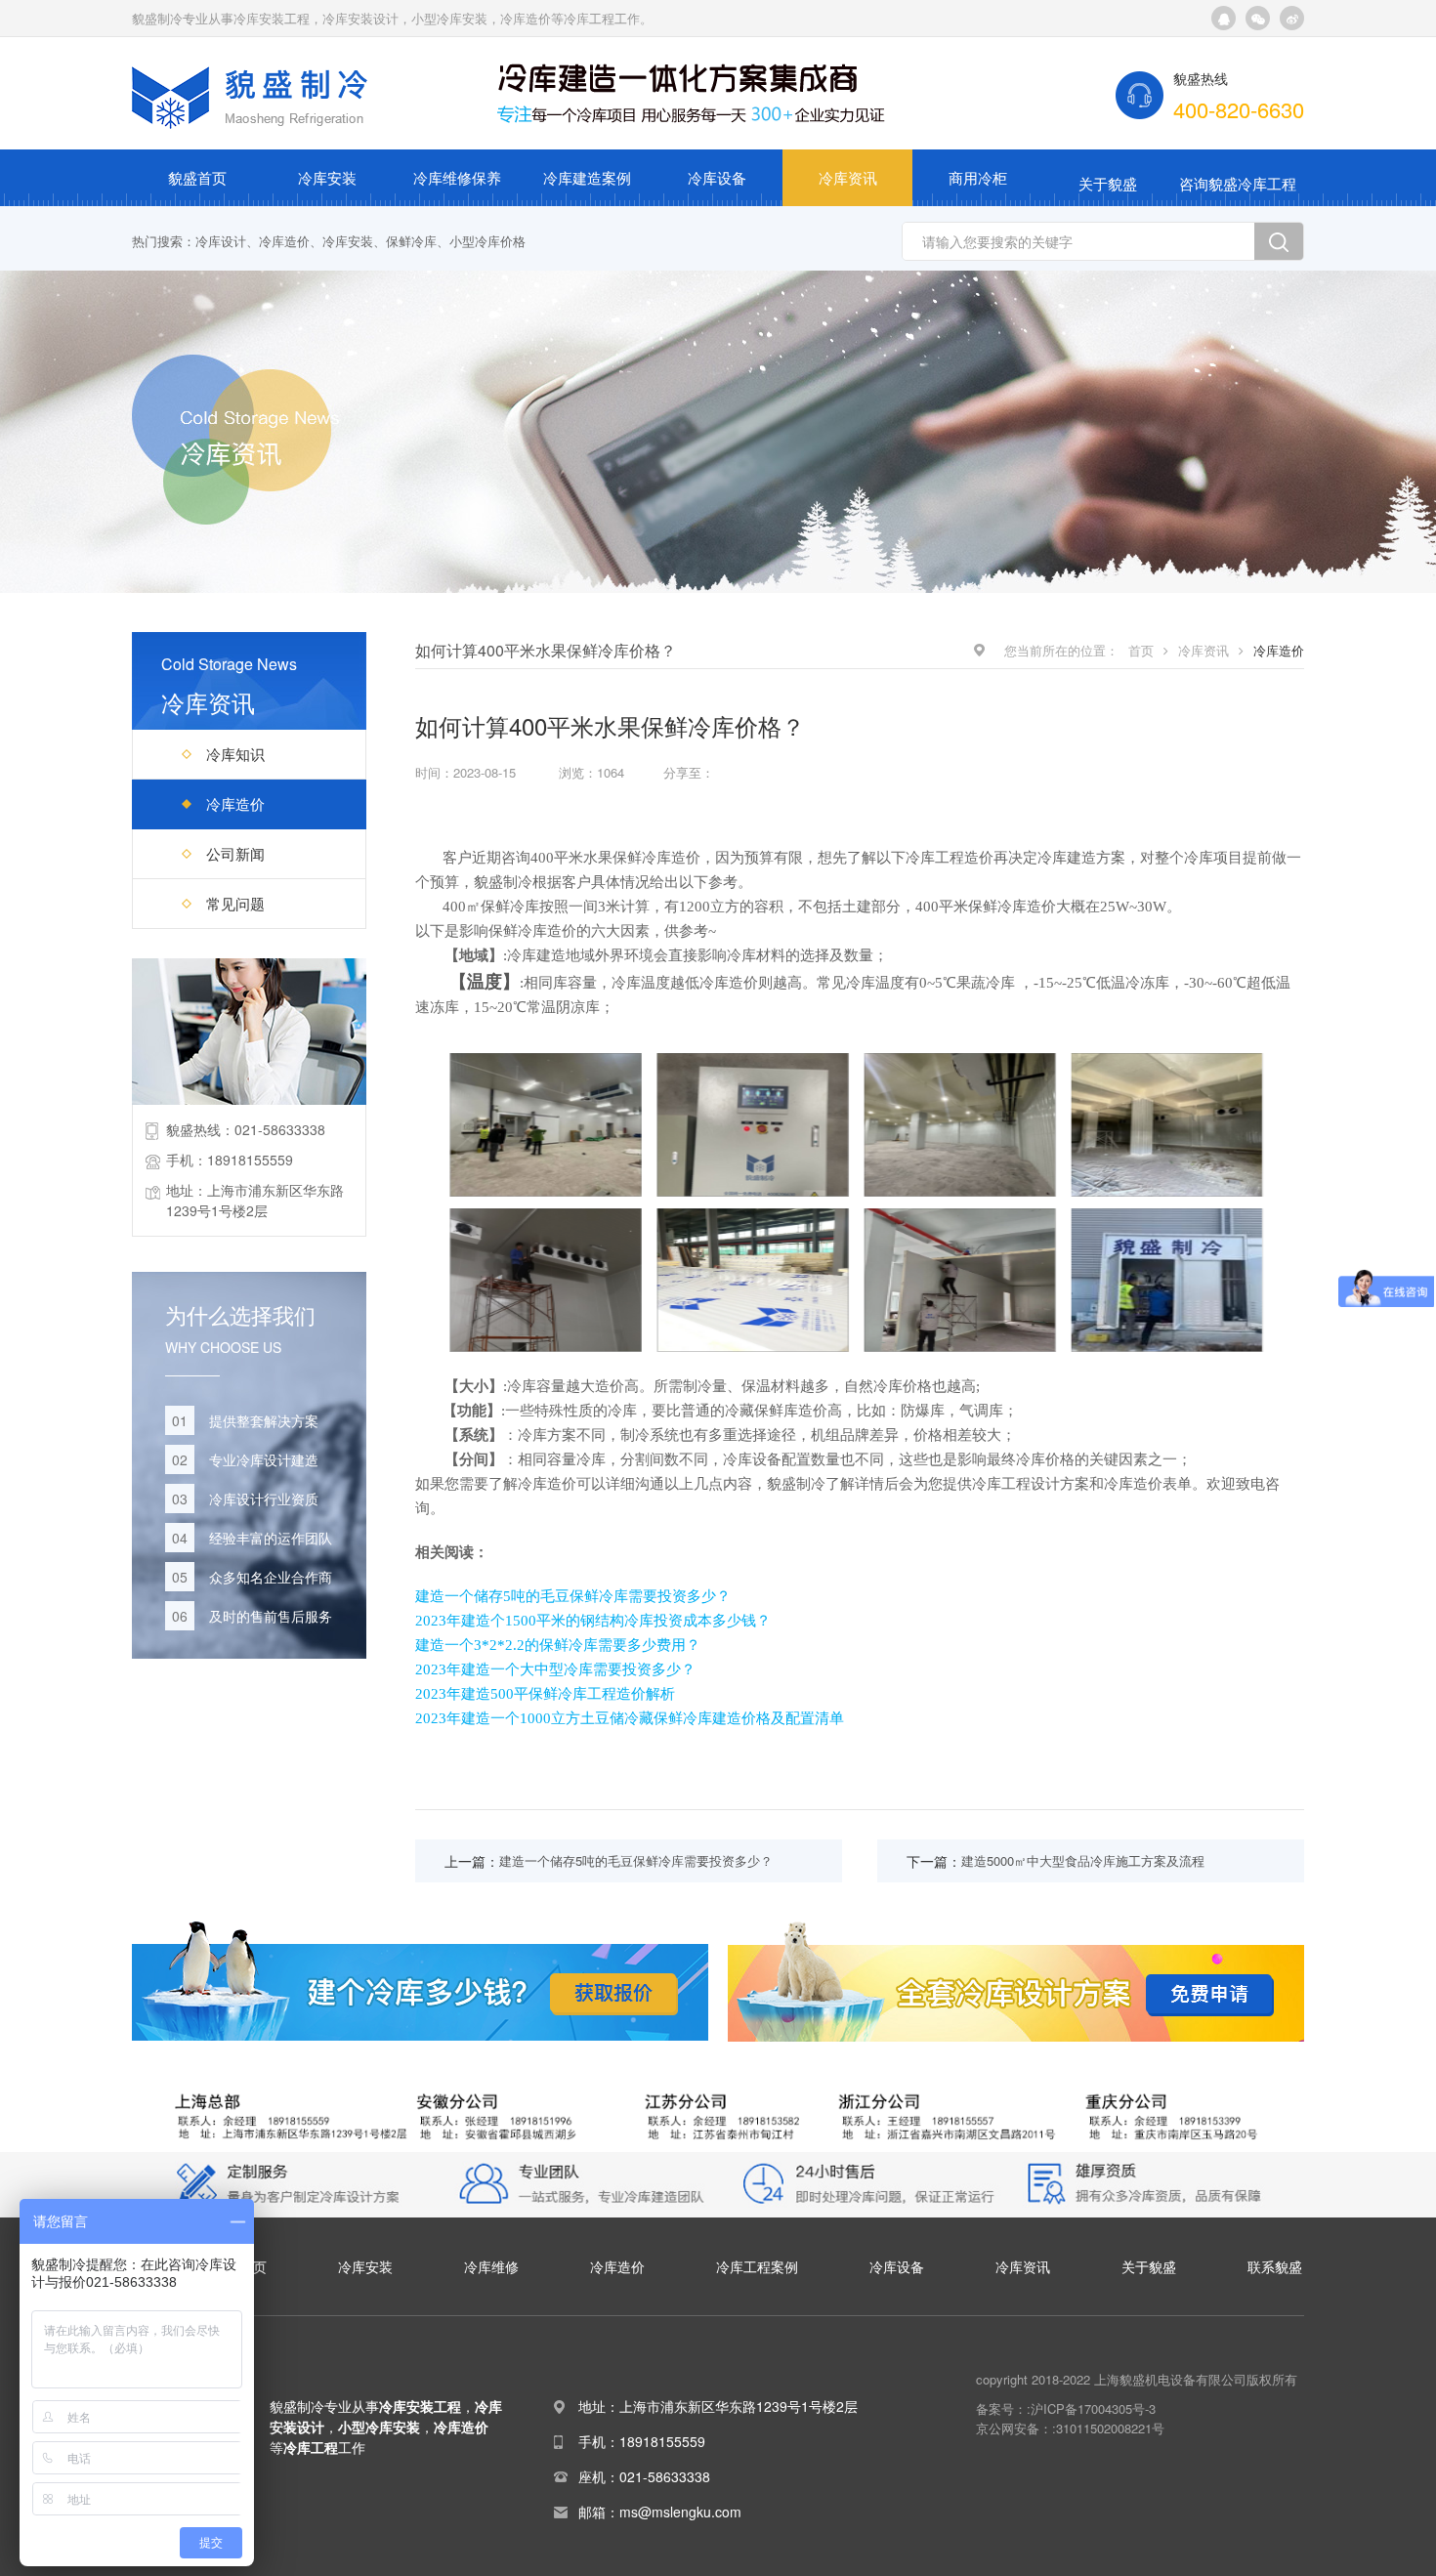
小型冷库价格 (487, 241)
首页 (1141, 650)
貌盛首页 (197, 177)
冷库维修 (491, 2266)
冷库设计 (221, 241)
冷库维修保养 (457, 177)
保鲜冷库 (411, 241)
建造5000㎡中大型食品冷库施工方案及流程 (1083, 1860)
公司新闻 (235, 853)
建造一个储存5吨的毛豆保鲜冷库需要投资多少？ (573, 1596)
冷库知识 (235, 754)
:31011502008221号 (1108, 2428)
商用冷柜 (978, 177)
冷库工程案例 (757, 2266)
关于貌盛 (1108, 183)
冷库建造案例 (587, 177)
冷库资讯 (848, 177)
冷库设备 (717, 177)
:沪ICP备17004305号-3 (1091, 2408)
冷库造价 (284, 241)
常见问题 (235, 903)
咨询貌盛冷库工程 (1238, 183)
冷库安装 (327, 177)
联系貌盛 (1275, 2266)
